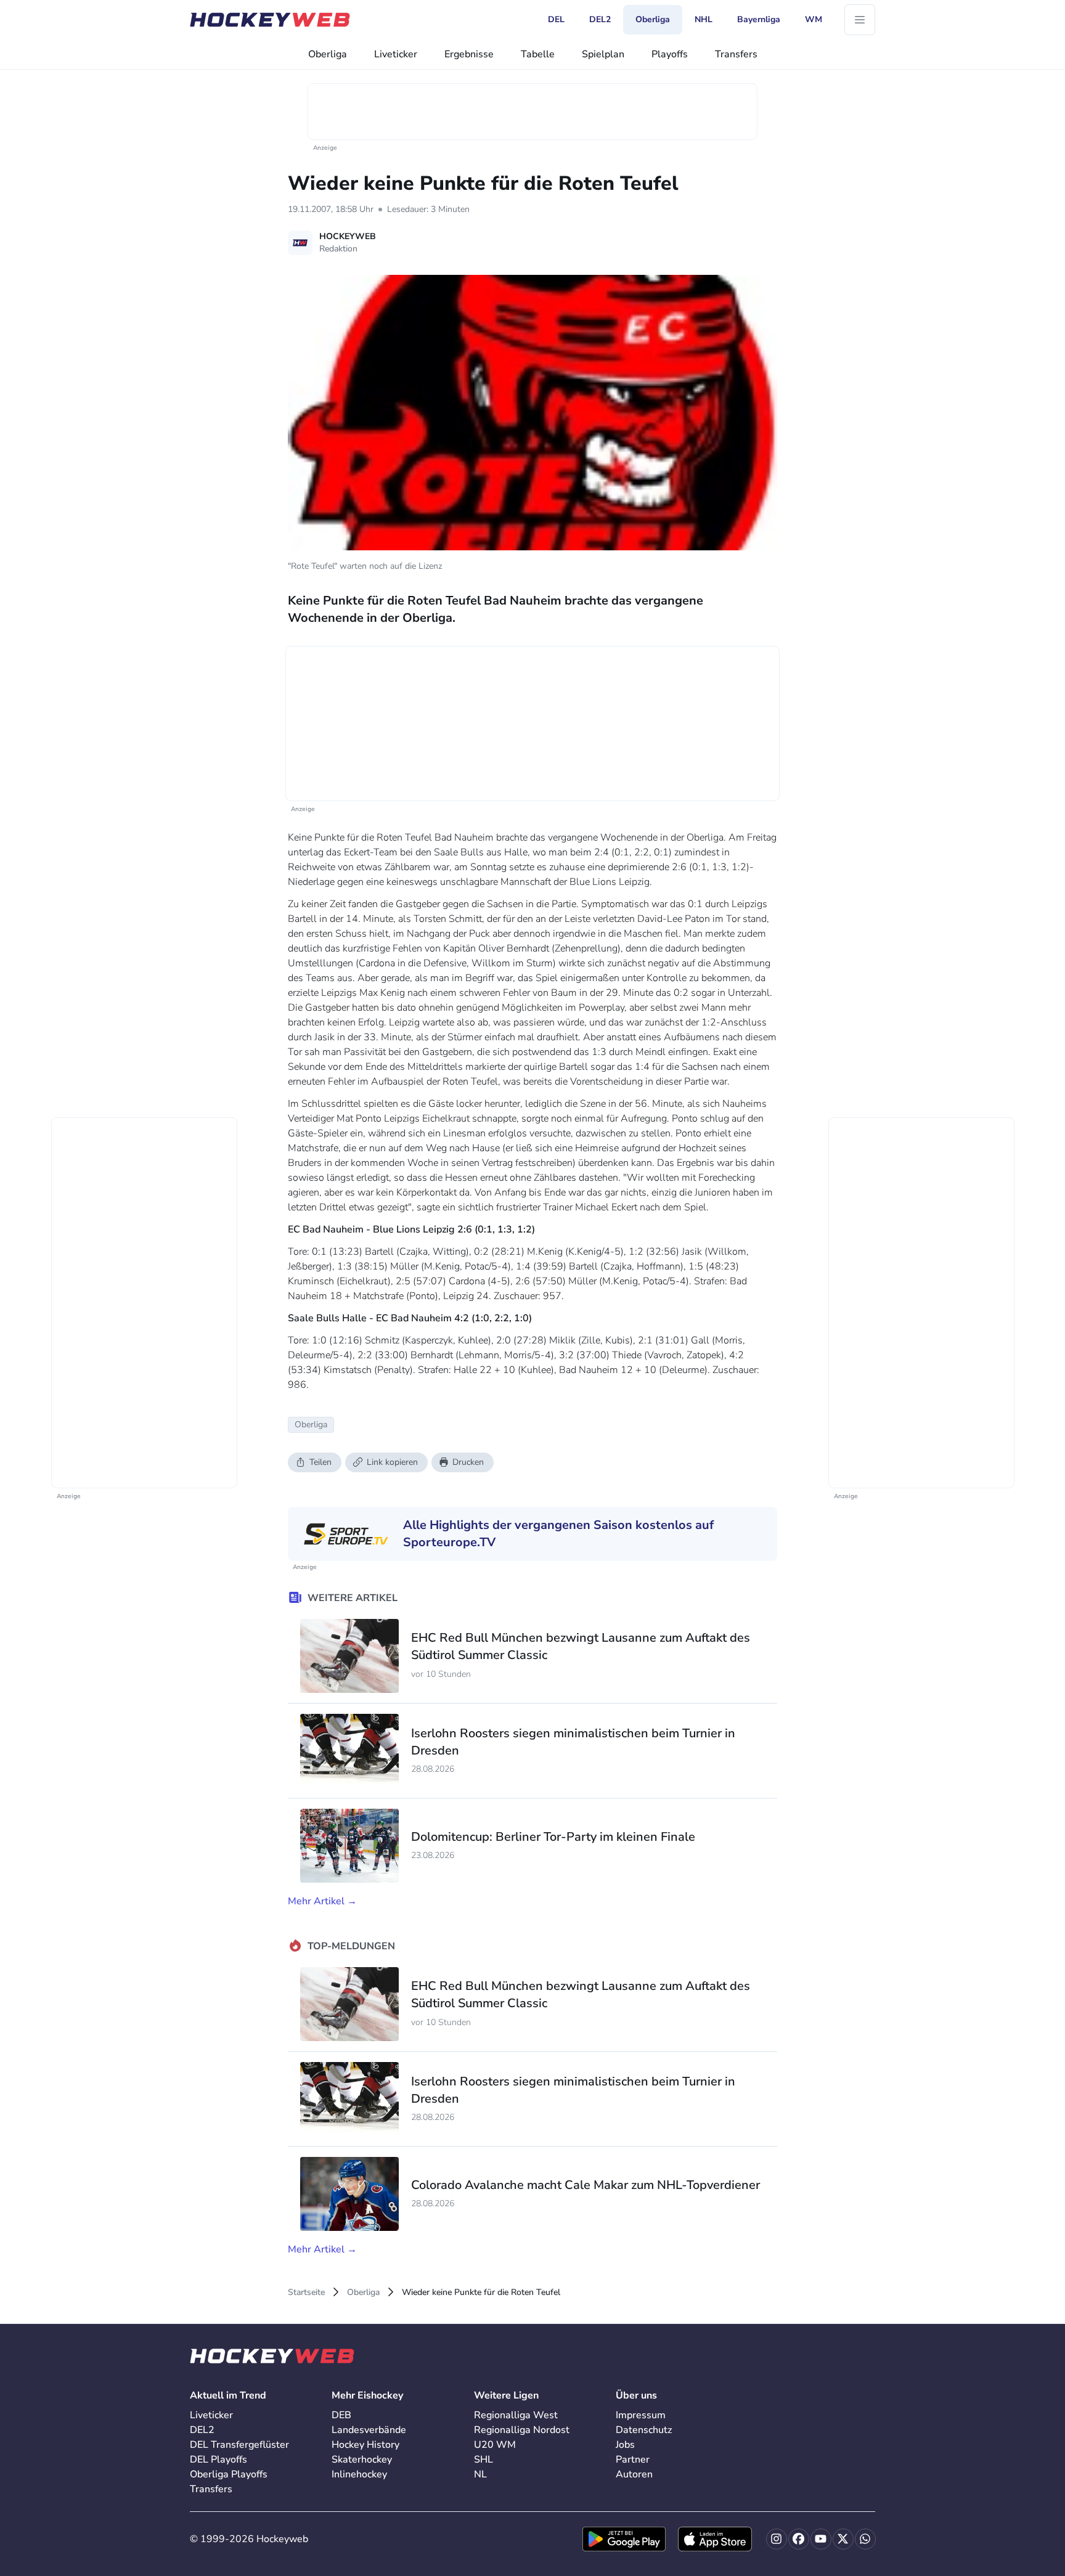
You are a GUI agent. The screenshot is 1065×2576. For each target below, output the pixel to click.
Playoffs (670, 54)
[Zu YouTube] (821, 2539)
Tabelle (538, 54)
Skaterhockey (362, 2460)
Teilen (320, 1462)
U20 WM (495, 2445)
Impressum (641, 2415)
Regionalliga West (516, 2415)
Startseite (306, 2292)
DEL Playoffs (218, 2460)
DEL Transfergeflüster (239, 2445)
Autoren (634, 2474)
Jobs (625, 2445)
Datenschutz (644, 2430)
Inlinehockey (359, 2474)
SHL (484, 2460)
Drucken (468, 1462)
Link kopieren (392, 1462)
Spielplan (603, 54)
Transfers (736, 54)
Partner (633, 2460)
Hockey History (365, 2445)
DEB (341, 2415)
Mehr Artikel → (322, 1901)
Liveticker (396, 54)
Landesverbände (369, 2430)
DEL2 (202, 2430)
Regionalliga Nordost (522, 2430)
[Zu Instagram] (777, 2539)
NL (480, 2474)
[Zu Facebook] (799, 2539)
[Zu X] (843, 2539)
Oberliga (328, 54)
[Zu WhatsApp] (865, 2539)
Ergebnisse (469, 54)
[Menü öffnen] (860, 20)
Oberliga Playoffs (229, 2474)
